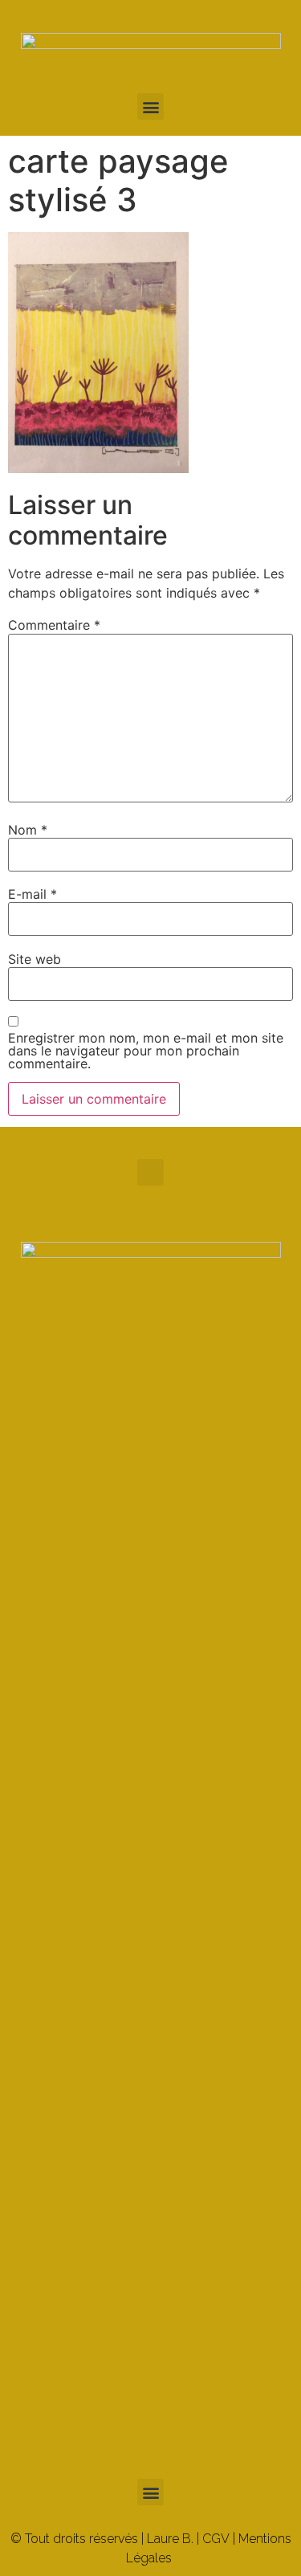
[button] (150, 106)
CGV (216, 2539)
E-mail (33, 894)
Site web (35, 959)
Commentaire (54, 625)
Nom (28, 830)
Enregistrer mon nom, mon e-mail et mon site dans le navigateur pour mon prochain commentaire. (146, 1051)
